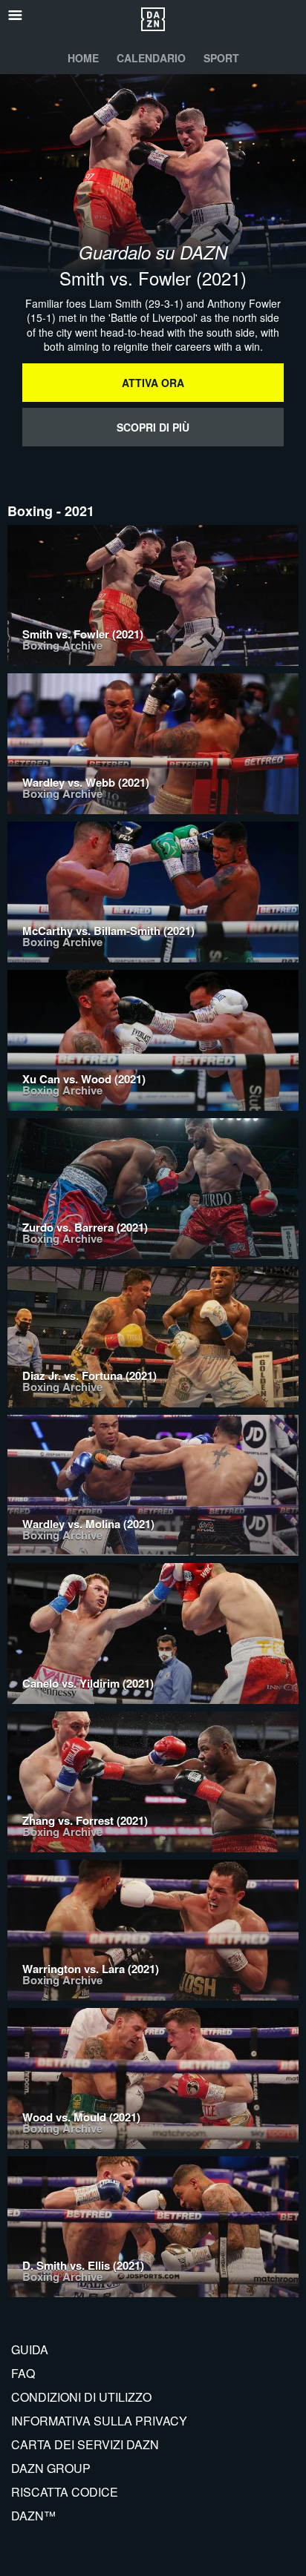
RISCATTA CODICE (65, 2492)
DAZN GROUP (51, 2468)
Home (83, 58)
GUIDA (30, 2349)
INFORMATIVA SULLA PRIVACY (99, 2421)
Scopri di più (153, 427)
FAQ (23, 2373)
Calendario (151, 58)
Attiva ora (153, 383)
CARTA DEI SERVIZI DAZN (85, 2444)
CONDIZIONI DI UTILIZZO (81, 2397)
